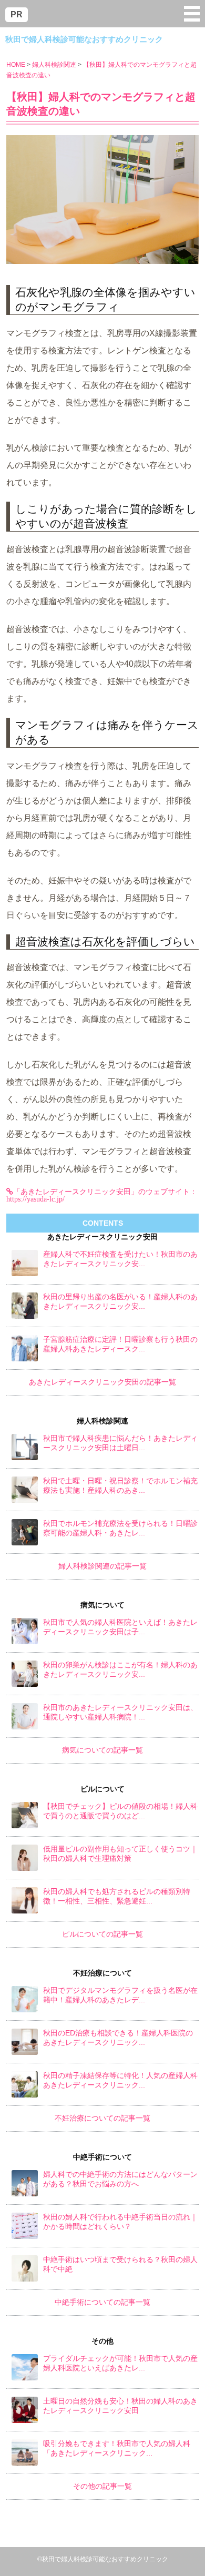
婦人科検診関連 (54, 65)
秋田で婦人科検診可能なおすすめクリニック (84, 39)
